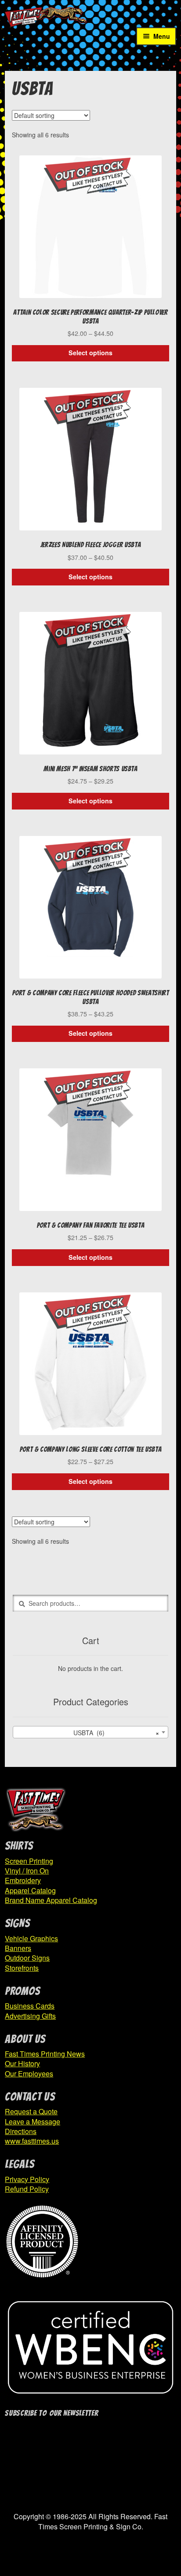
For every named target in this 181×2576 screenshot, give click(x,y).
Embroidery (23, 1880)
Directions (21, 2131)
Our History (22, 2063)
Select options (90, 353)
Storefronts (22, 1968)
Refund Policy (27, 2189)
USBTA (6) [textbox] (114, 1733)
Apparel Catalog (30, 1890)
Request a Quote (31, 2111)
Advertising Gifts (30, 2016)
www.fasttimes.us (32, 2141)
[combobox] (90, 1732)
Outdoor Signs (27, 1958)
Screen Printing (29, 1861)
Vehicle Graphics (31, 1938)
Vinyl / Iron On (27, 1871)
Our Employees (29, 2074)
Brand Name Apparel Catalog (51, 1900)
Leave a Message (33, 2122)
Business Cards (30, 2006)
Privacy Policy (27, 2179)
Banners (18, 1948)
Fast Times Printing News (45, 2054)
